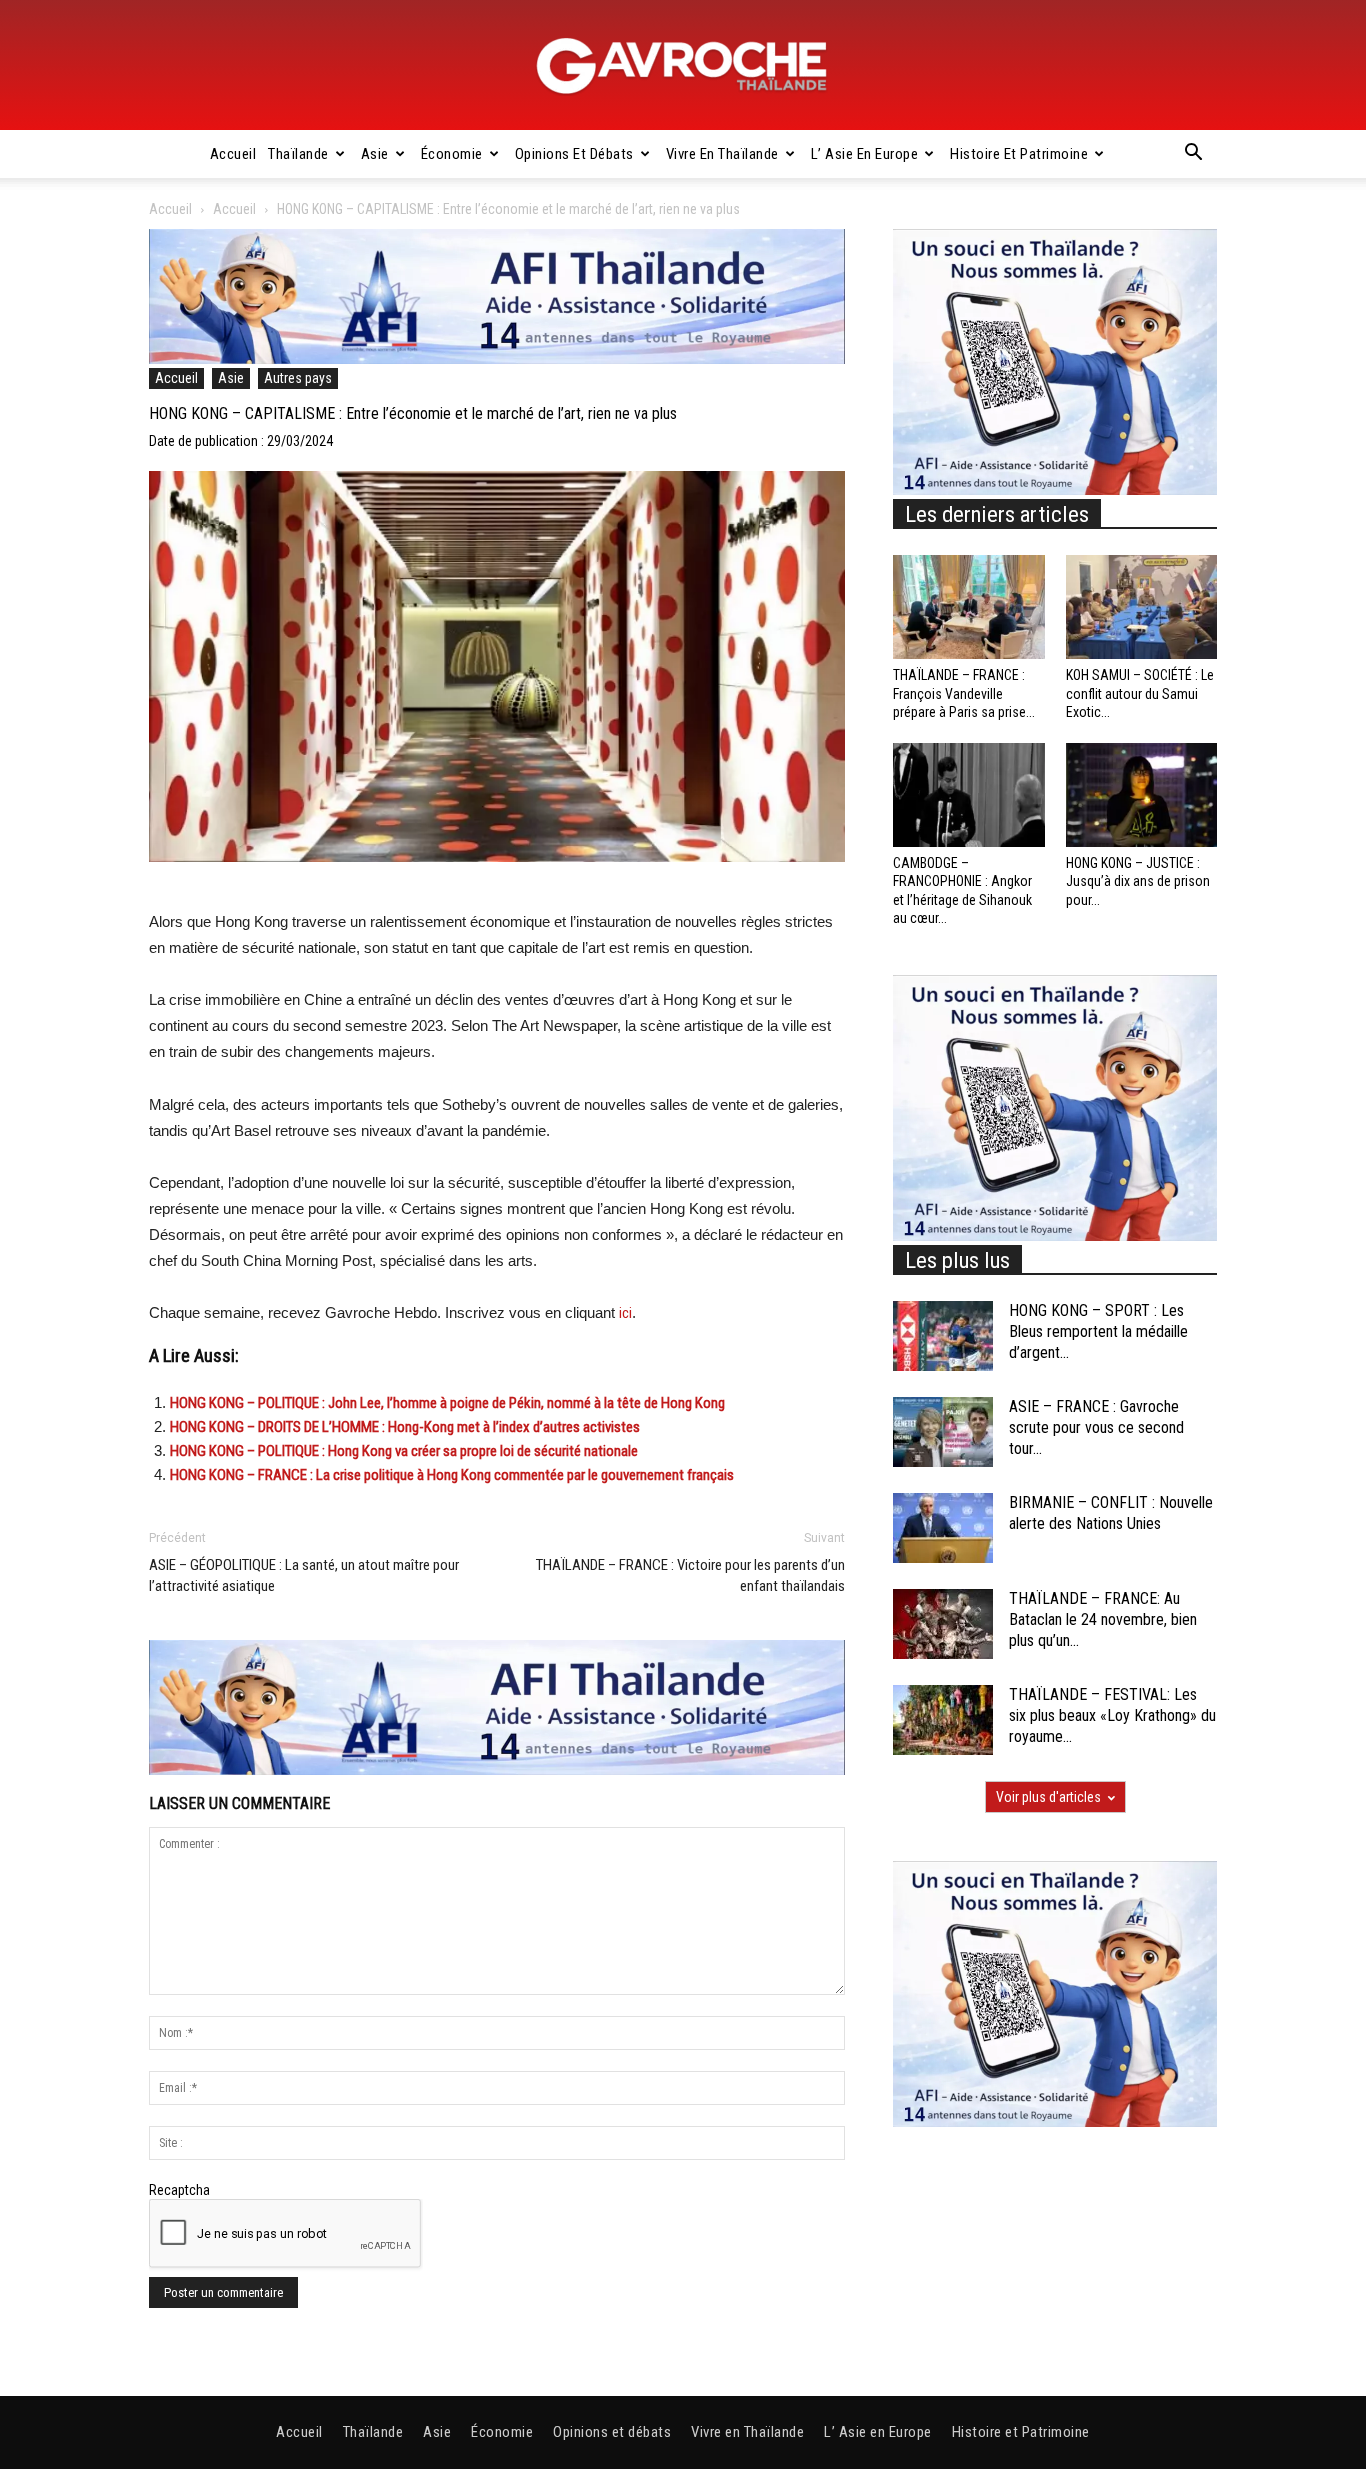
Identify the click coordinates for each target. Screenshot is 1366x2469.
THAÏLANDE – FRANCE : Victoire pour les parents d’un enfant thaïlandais (690, 1575)
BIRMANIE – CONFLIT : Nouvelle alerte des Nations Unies (1111, 1513)
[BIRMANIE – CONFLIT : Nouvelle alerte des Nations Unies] (943, 1528)
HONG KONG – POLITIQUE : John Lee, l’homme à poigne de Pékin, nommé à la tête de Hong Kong (447, 1403)
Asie (375, 154)
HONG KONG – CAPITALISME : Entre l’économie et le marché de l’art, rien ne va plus (413, 413)
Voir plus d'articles (1048, 1797)
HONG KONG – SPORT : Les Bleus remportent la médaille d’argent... (1098, 1331)
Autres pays (298, 378)
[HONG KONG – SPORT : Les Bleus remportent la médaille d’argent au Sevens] (943, 1336)
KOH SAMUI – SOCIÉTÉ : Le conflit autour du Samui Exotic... (1140, 693)
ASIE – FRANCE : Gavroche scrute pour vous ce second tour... (1096, 1427)
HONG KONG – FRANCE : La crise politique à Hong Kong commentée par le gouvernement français (452, 1475)
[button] (1193, 155)
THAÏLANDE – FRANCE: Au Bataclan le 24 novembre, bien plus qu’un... (1103, 1619)
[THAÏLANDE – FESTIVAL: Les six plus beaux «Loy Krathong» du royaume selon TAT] (943, 1720)
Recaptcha (179, 2190)
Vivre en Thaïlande (722, 154)
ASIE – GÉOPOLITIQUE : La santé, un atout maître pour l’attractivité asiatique (304, 1575)
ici (625, 1313)
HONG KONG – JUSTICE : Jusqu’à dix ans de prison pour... (1138, 881)
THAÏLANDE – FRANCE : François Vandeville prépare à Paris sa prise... (964, 693)
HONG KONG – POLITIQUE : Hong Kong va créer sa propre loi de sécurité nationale (404, 1451)
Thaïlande (298, 154)
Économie (452, 154)
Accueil (233, 154)
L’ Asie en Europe (865, 154)
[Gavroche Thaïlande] (683, 66)
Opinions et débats (574, 154)
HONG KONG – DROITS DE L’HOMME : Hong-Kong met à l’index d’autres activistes (405, 1427)
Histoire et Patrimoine (1019, 154)
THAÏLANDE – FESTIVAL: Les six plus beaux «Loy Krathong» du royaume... (1112, 1715)
